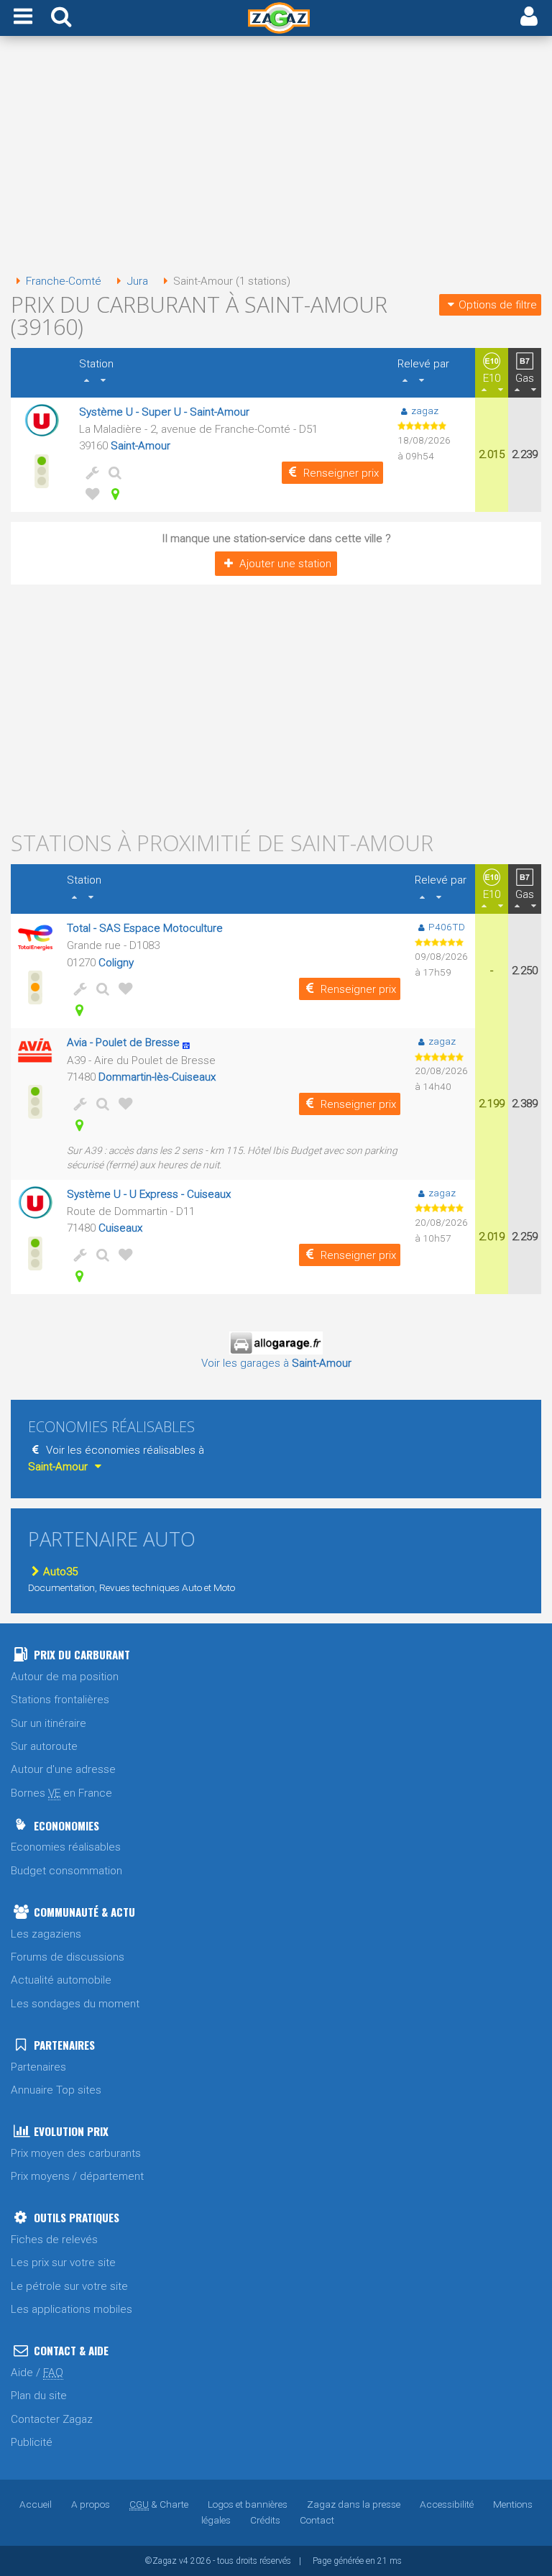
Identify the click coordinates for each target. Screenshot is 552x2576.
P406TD (447, 927)
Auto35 (60, 1572)
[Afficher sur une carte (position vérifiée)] (112, 494)
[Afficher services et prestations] (89, 472)
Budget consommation (66, 1871)
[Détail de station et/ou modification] (112, 472)
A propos (91, 2504)
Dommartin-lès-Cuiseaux (157, 1077)
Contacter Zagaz (52, 2419)
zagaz (425, 411)
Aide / (37, 2373)
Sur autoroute (44, 1746)
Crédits (265, 2520)
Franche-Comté (64, 281)
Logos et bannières (248, 2504)
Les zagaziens (46, 1934)
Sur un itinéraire (49, 1723)
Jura (137, 281)
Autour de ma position (65, 1677)
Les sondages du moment (75, 2004)
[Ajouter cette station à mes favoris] (89, 494)
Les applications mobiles (72, 2309)
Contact (317, 2520)
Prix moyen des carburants (76, 2153)
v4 (184, 2561)
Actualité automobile (61, 1980)
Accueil (36, 2504)
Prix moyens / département (77, 2176)
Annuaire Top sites (56, 2090)
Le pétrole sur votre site (69, 2286)
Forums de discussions (68, 1957)
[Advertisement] (276, 157)
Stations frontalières (60, 1700)
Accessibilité (447, 2504)
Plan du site (39, 2396)
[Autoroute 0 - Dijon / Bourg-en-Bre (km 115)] (190, 1042)
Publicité (32, 2442)
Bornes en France (61, 1793)
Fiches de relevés (54, 2240)
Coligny (116, 963)
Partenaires (38, 2067)
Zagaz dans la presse (354, 2504)
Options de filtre (498, 305)
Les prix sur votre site (63, 2263)
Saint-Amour (141, 446)
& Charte (159, 2504)
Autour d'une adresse (63, 1769)
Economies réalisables (66, 1847)
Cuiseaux (120, 1228)
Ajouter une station (285, 564)
